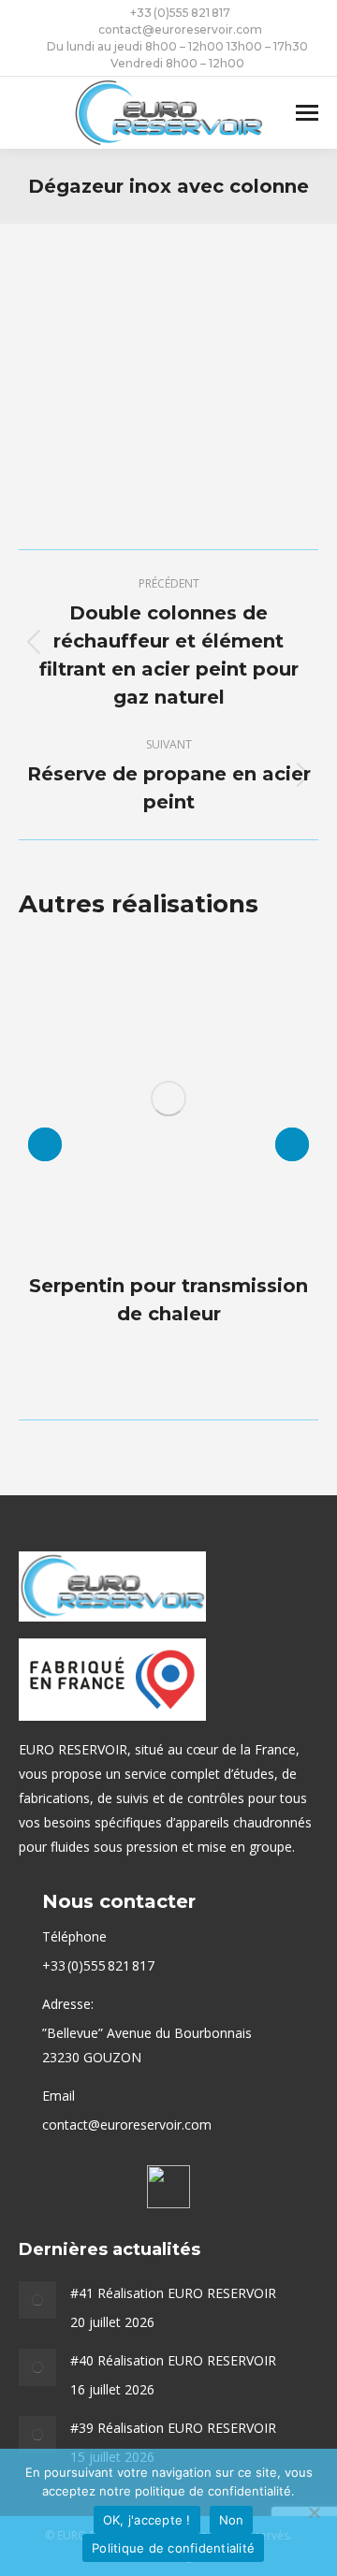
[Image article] (37, 2300)
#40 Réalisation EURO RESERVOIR (173, 2360)
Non (232, 2520)
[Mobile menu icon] (307, 113)
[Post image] (168, 1099)
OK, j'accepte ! (147, 2520)
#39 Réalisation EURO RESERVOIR (173, 2428)
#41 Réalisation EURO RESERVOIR (173, 2293)
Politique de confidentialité (173, 2548)
